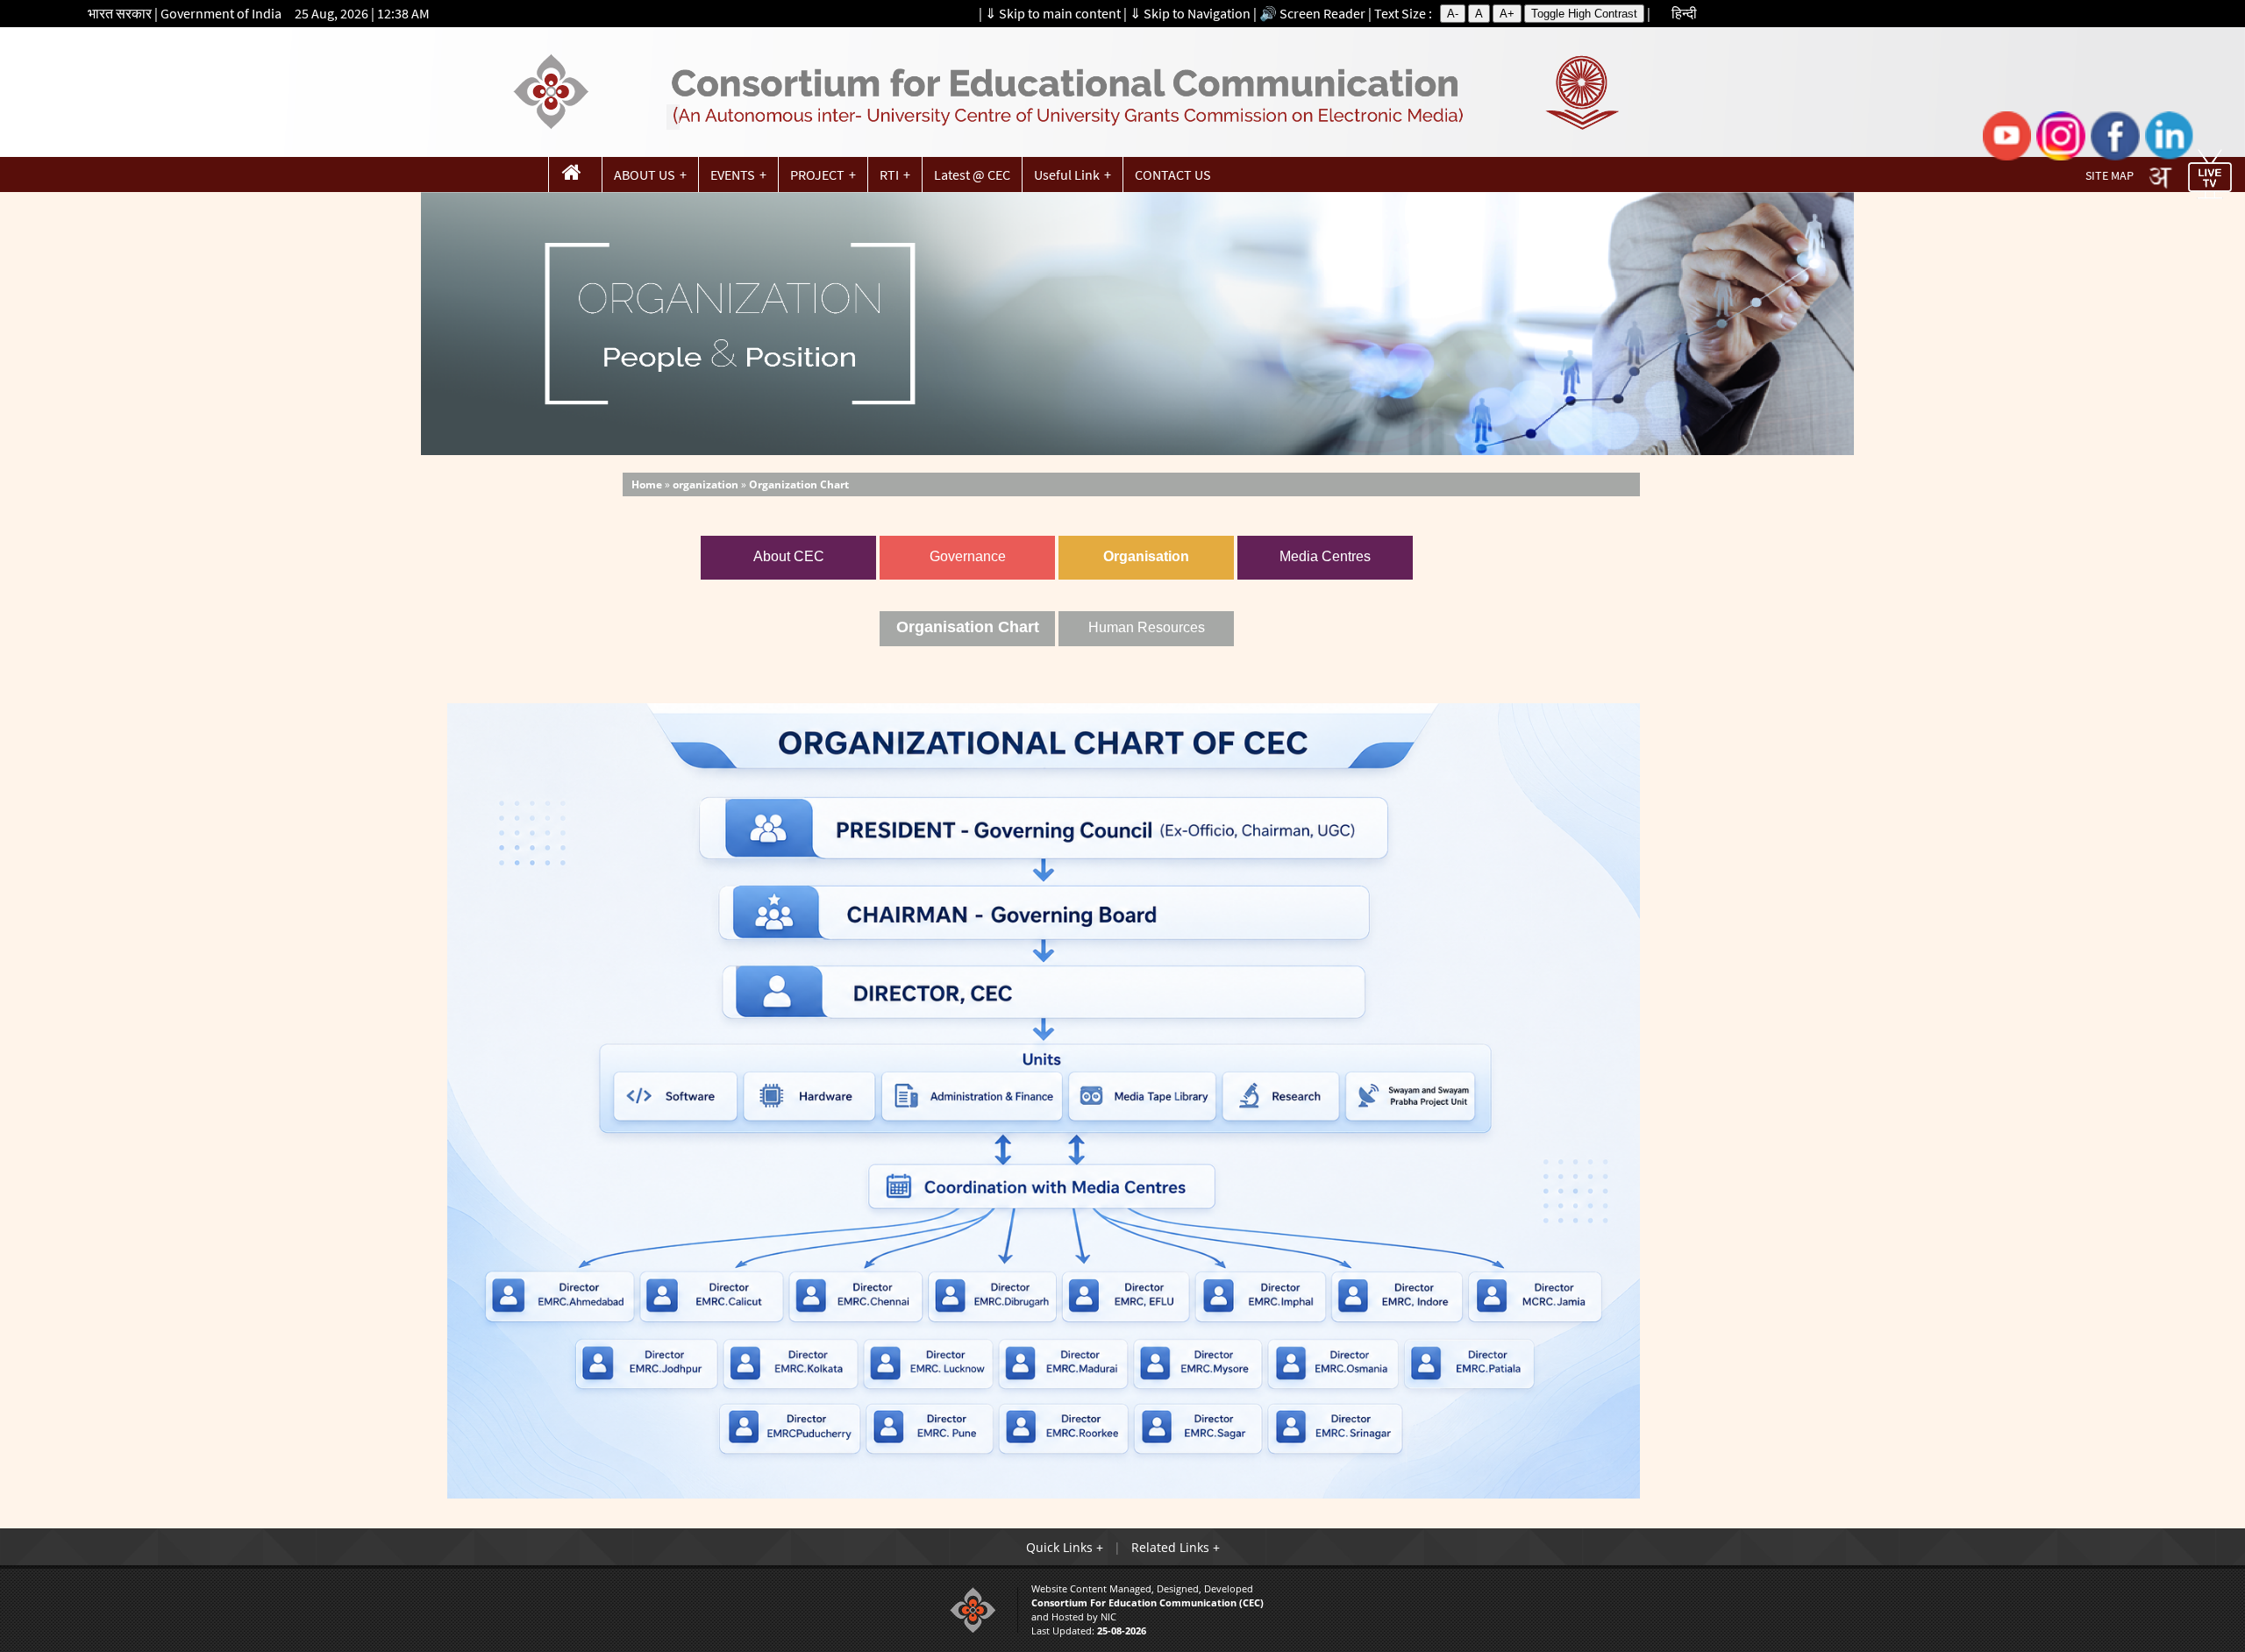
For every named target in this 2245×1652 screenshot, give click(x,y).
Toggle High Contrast (1584, 14)
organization (706, 484)
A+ (1507, 14)
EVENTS (733, 174)
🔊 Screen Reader (1312, 13)
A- (1453, 14)
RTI (889, 174)
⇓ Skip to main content (1053, 13)
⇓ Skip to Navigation (1190, 13)
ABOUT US (645, 174)
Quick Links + (1065, 1547)
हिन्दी (1684, 13)
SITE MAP (2110, 176)
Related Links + (1176, 1547)
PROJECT (817, 174)
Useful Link (1067, 174)
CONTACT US (1173, 174)
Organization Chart (799, 484)
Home (647, 484)
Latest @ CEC (972, 174)
